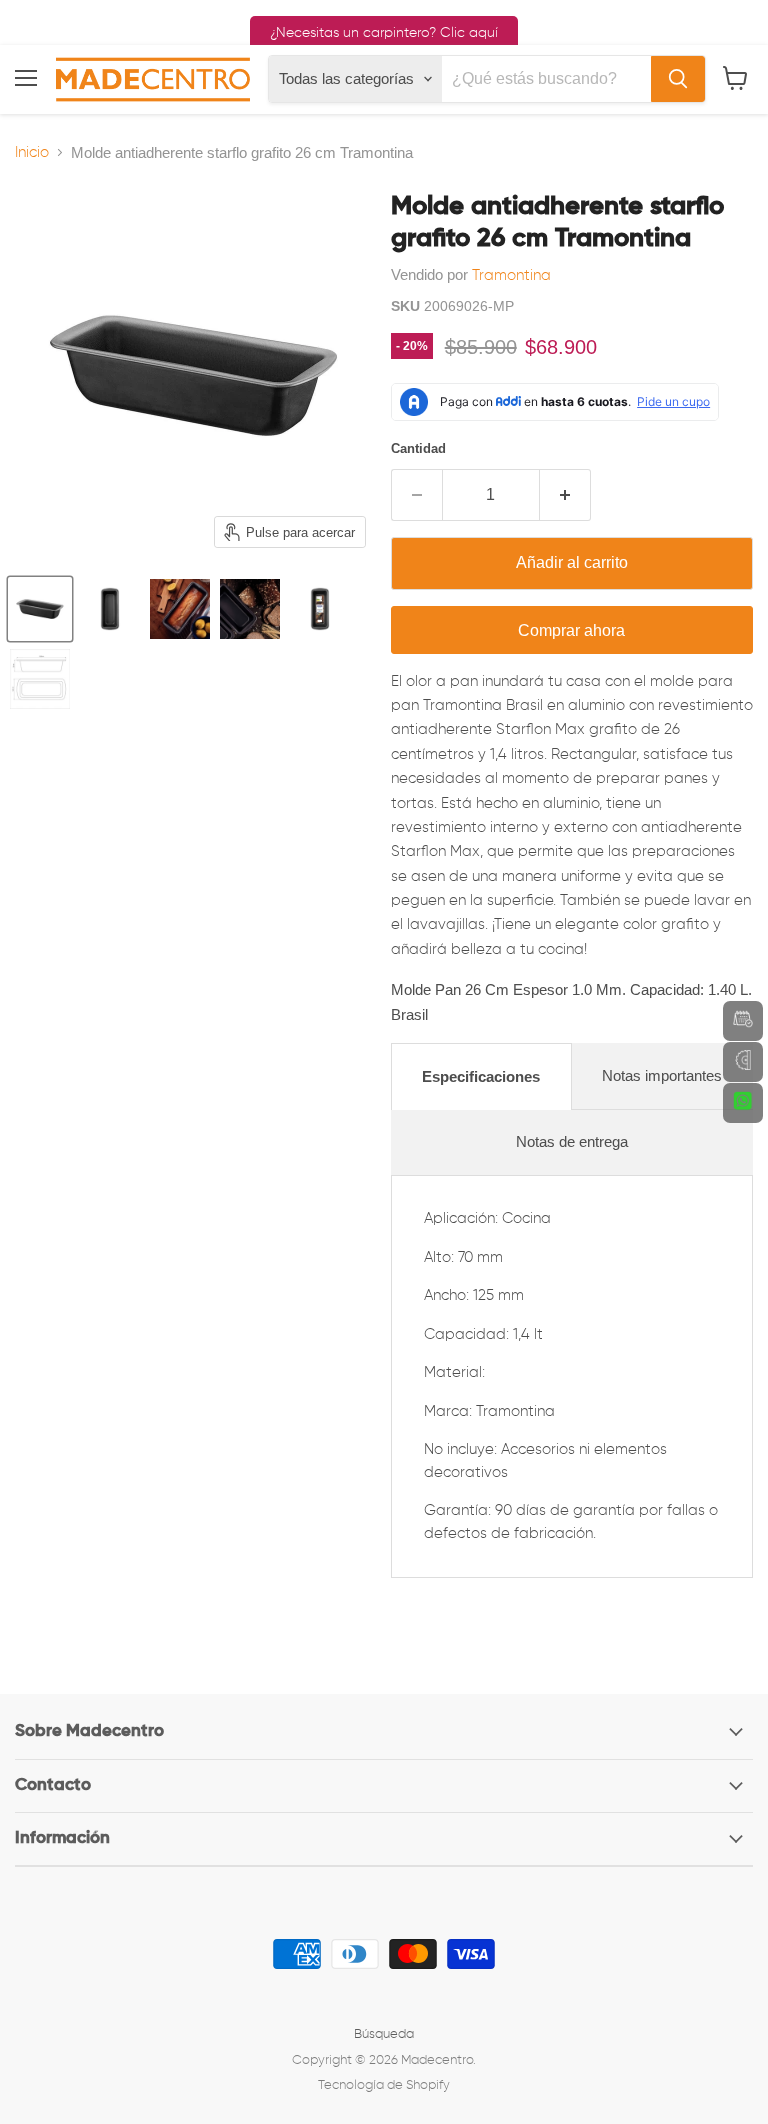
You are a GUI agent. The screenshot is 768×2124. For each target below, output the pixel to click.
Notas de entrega (572, 1141)
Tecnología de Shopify (384, 2085)
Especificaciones (481, 1076)
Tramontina (511, 275)
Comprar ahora (571, 630)
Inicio (32, 152)
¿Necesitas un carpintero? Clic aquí (384, 33)
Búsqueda (384, 2034)
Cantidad (418, 448)
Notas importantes (662, 1075)
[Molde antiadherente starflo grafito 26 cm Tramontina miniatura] (40, 609)
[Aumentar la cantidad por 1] (565, 495)
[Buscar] (678, 79)
